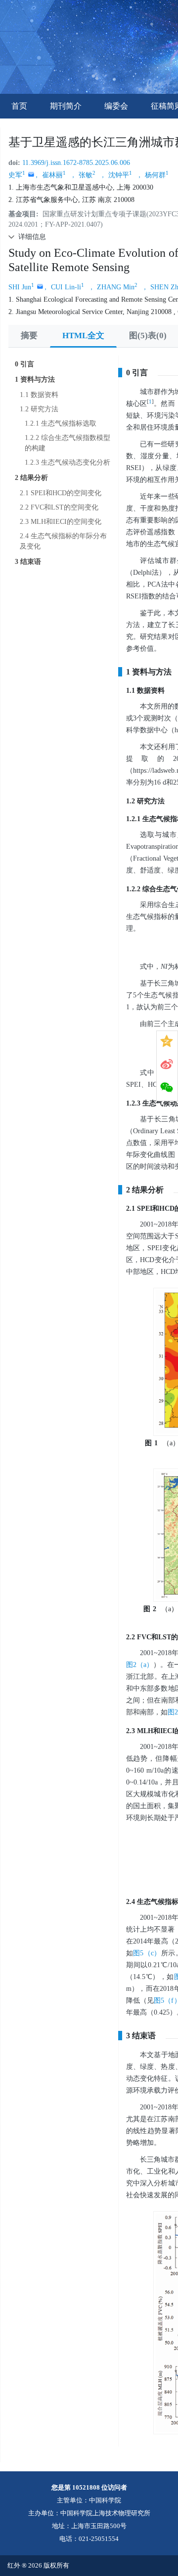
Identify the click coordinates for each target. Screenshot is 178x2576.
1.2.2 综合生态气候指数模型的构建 (67, 443)
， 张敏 (83, 175)
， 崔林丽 (49, 175)
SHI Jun (21, 287)
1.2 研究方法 (39, 409)
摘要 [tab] (29, 336)
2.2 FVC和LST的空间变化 (59, 507)
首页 (19, 106)
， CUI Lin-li (63, 287)
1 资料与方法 (35, 379)
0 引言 (24, 364)
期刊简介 (66, 106)
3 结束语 (28, 562)
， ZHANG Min (113, 287)
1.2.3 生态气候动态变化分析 (67, 462)
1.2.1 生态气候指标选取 (61, 423)
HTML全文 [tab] (83, 336)
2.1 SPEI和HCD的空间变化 (61, 493)
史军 (17, 175)
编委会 (116, 106)
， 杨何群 (152, 175)
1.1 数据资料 (39, 395)
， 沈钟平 (116, 175)
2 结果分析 (31, 478)
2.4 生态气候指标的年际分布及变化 (63, 541)
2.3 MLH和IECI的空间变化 (61, 522)
